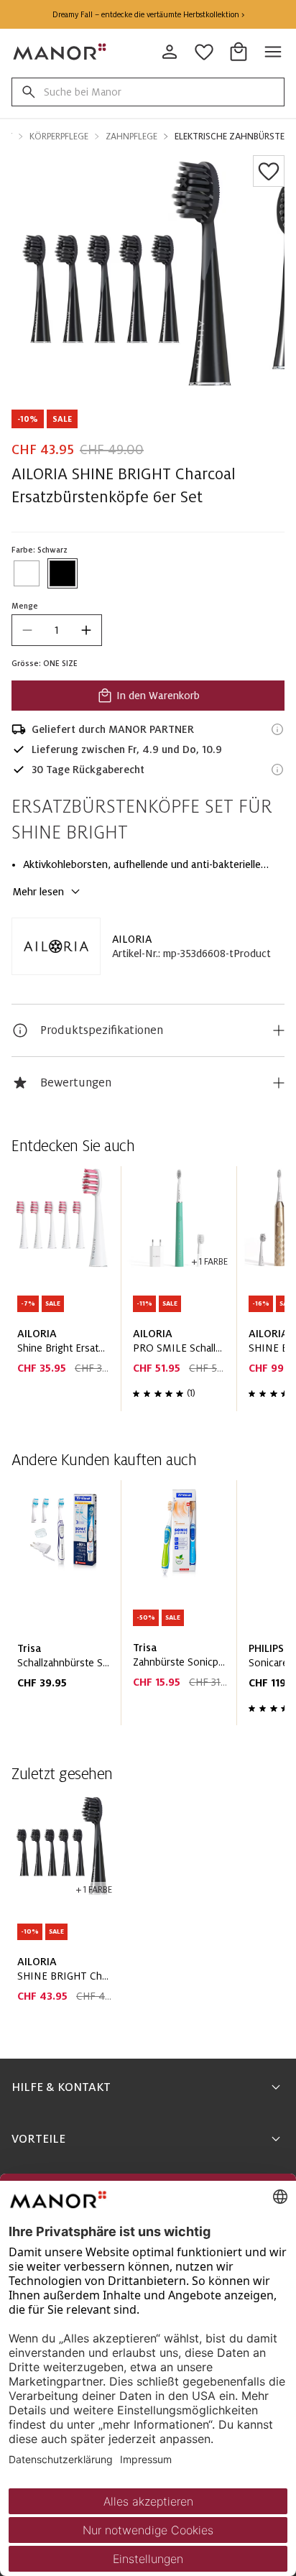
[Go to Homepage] (60, 52)
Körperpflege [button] (59, 137)
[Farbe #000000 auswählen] (63, 573)
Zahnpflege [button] (131, 137)
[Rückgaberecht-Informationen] (277, 770)
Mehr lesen (38, 892)
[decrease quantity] (27, 630)
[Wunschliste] (269, 171)
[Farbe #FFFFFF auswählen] (27, 573)
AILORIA (132, 939)
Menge (25, 606)
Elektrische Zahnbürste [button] (230, 137)
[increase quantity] (86, 630)
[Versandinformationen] (277, 729)
